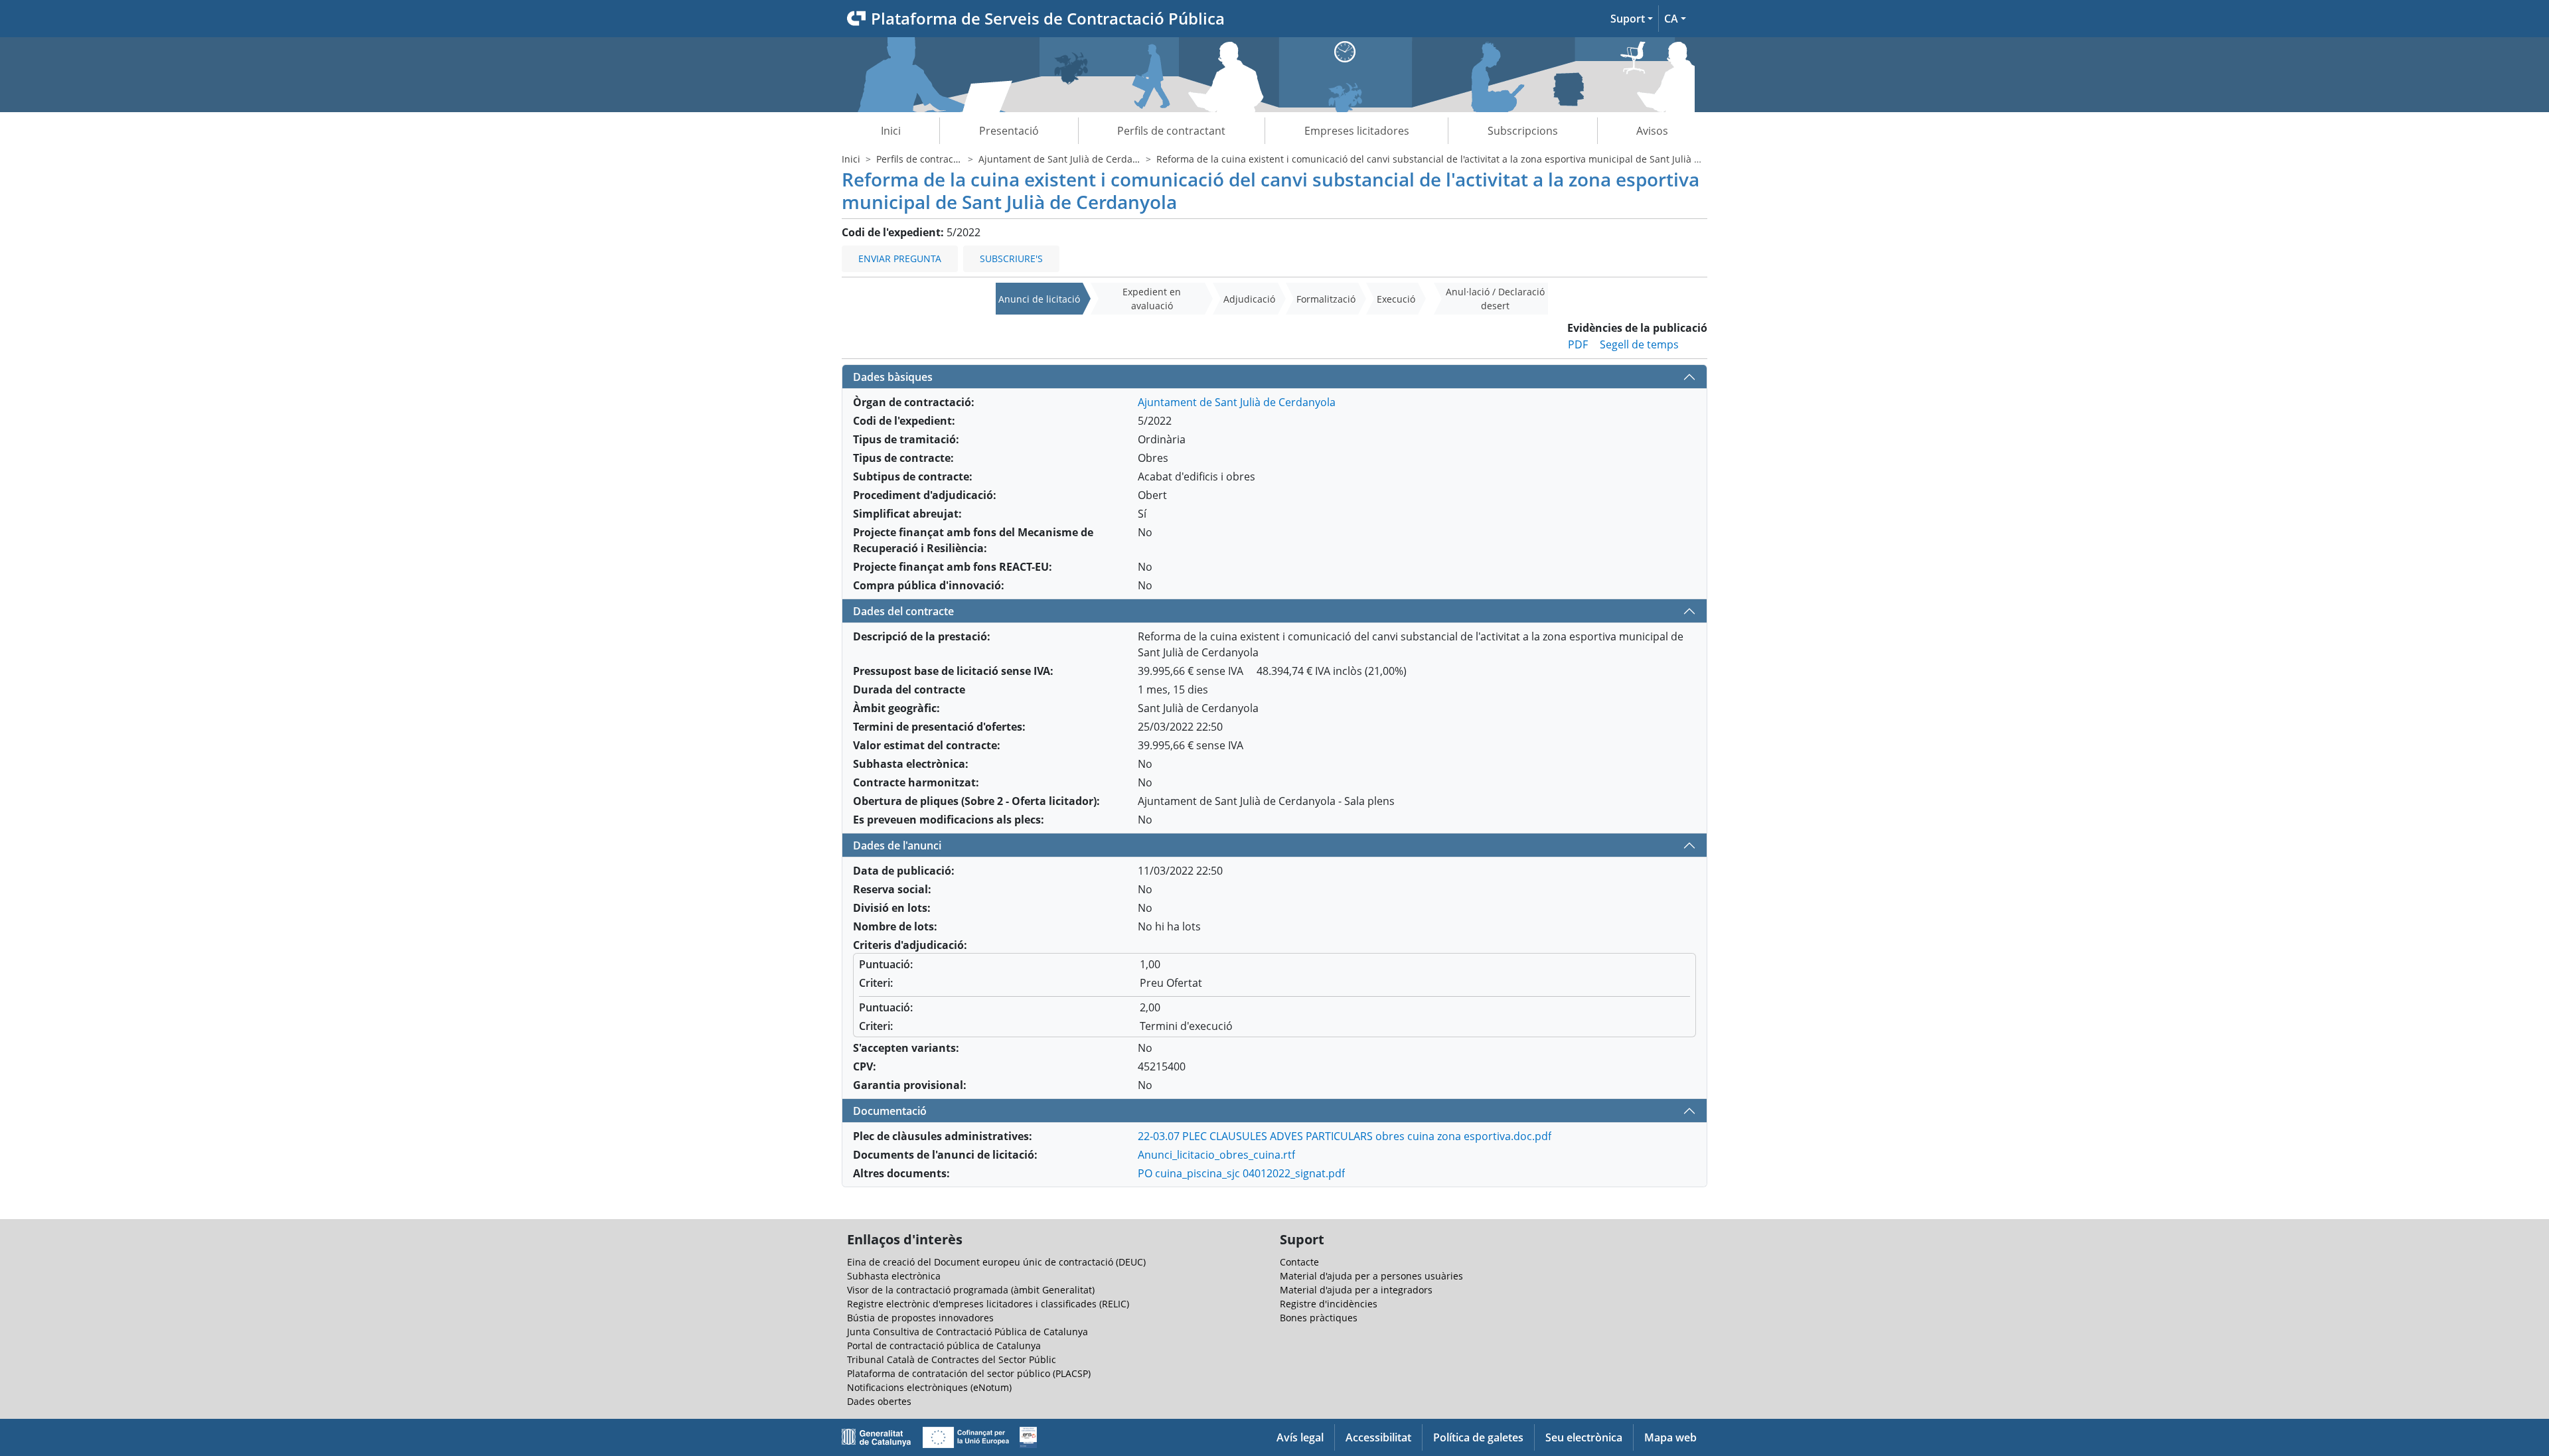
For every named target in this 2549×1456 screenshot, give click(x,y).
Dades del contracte (903, 611)
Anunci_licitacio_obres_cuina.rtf (1216, 1155)
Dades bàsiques (893, 377)
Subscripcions (1523, 131)
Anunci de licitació (1039, 299)
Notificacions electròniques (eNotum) (929, 1387)
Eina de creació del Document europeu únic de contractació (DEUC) (996, 1262)
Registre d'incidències (1329, 1304)
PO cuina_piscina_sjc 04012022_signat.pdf (1241, 1173)
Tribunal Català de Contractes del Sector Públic (952, 1359)
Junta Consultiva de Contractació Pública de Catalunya (967, 1332)
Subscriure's (1011, 258)
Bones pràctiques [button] (1319, 1318)
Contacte (1299, 1262)
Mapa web (1670, 1437)
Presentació (1009, 131)
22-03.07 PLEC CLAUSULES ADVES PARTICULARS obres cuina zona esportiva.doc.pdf (1345, 1136)
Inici (891, 131)
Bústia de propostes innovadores (920, 1318)
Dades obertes (879, 1401)
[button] (1632, 19)
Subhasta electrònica (894, 1276)
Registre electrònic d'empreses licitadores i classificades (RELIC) (988, 1304)
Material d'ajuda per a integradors (1356, 1290)
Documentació (890, 1111)
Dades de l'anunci (897, 845)
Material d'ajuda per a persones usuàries (1371, 1276)
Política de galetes (1478, 1437)
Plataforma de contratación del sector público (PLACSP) (969, 1373)
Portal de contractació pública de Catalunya (944, 1346)
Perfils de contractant (1171, 131)
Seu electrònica (1584, 1437)
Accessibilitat (1378, 1437)
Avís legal (1300, 1437)
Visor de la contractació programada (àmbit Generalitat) (971, 1290)
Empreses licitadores (1357, 131)
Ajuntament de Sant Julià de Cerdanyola (1067, 159)
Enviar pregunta (900, 258)
